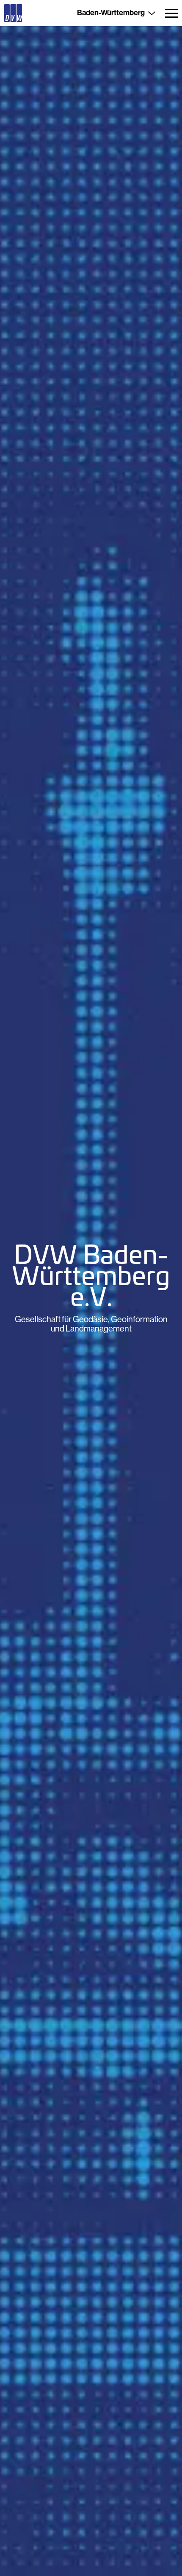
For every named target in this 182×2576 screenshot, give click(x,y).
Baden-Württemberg (111, 13)
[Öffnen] (171, 13)
